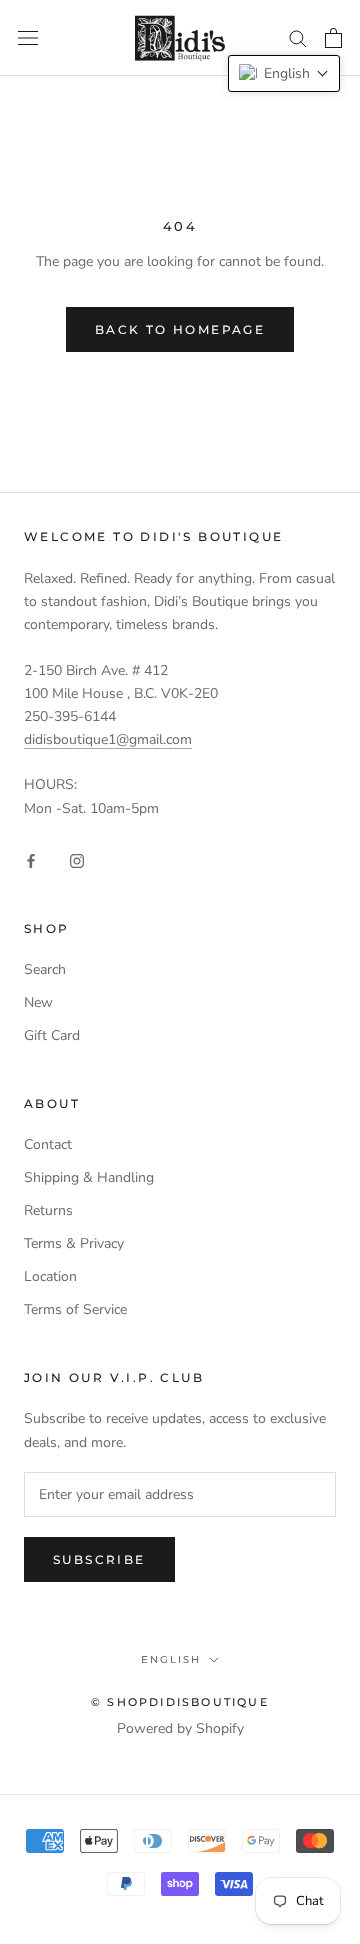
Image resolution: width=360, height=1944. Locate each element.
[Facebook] (31, 859)
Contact (48, 1144)
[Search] (298, 37)
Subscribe (99, 1559)
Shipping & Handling (89, 1177)
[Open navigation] (28, 38)
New (38, 1002)
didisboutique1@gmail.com (108, 739)
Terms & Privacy (74, 1243)
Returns (48, 1210)
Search (45, 969)
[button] (284, 73)
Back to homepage (180, 329)
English (171, 1659)
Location (50, 1276)
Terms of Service (75, 1309)
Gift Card (52, 1035)
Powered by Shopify (180, 1728)
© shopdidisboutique (180, 1702)
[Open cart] (333, 38)
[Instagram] (77, 859)
